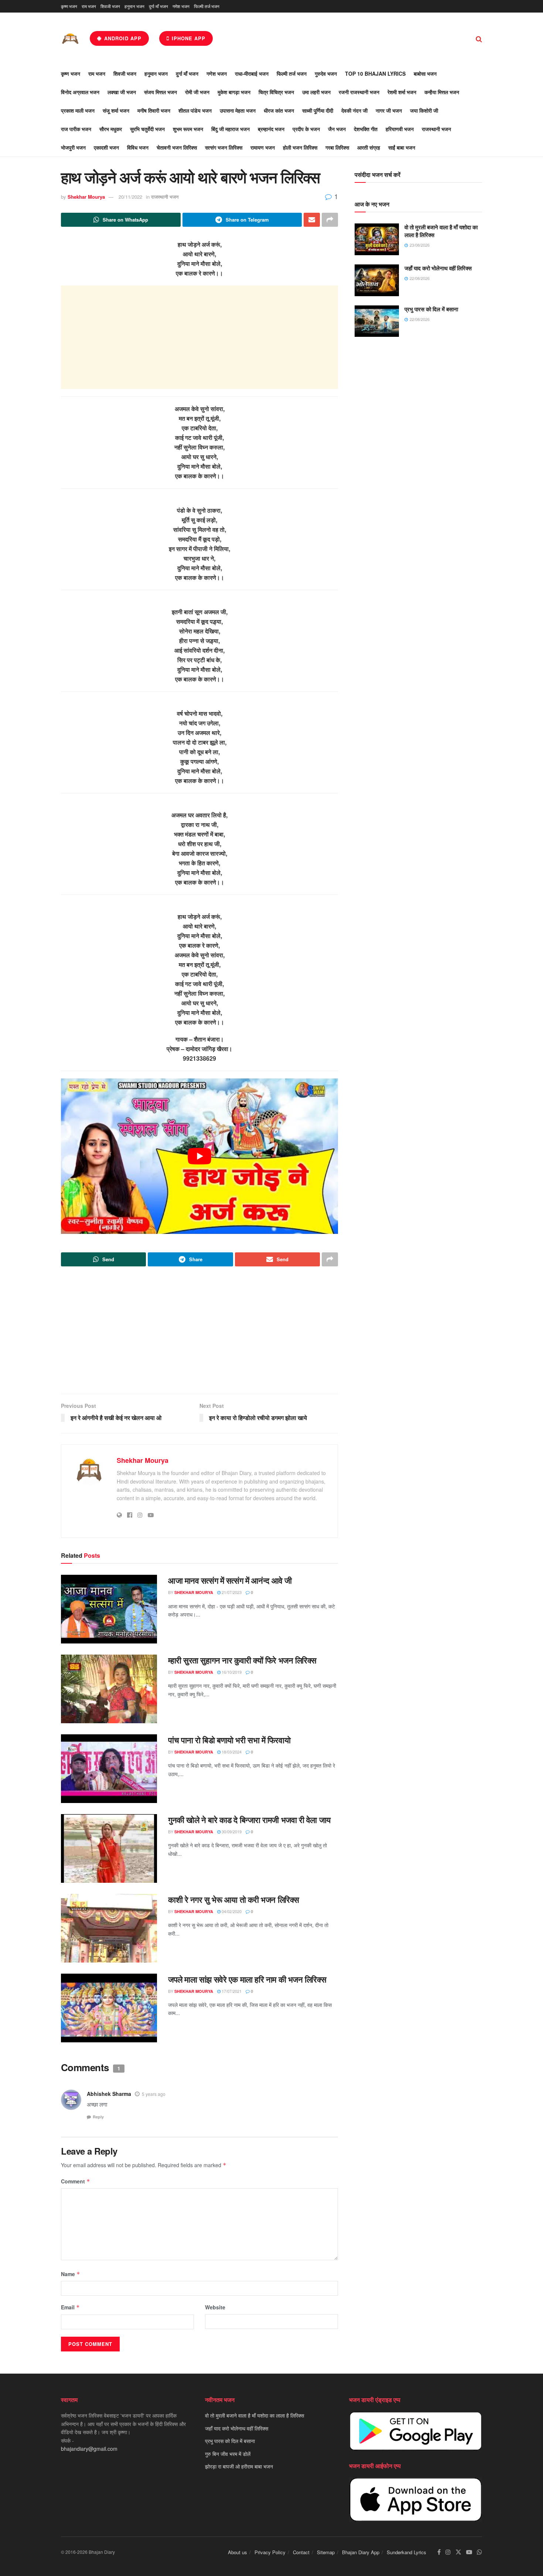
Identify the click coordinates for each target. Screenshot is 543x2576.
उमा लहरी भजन (316, 92)
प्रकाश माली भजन (78, 110)
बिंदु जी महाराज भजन (230, 129)
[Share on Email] (312, 220)
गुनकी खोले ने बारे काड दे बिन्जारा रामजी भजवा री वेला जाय (249, 1820)
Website (215, 2307)
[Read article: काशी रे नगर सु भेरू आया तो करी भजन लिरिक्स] (109, 1928)
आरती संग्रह (369, 147)
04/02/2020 (231, 1911)
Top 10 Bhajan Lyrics (375, 73)
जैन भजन (337, 129)
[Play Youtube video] (199, 1156)
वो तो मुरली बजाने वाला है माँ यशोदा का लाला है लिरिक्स (441, 231)
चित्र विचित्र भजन (276, 92)
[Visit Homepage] (70, 39)
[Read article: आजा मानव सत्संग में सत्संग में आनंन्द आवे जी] (109, 1609)
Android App (122, 38)
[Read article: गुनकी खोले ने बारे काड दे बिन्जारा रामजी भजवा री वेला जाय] (109, 1848)
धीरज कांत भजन (279, 110)
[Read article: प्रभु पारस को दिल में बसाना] (377, 321)
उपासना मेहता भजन (238, 110)
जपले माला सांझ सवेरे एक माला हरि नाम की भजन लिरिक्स (247, 1979)
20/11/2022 (130, 197)
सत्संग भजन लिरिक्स (224, 147)
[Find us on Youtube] (469, 2552)
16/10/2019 (231, 1672)
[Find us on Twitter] (458, 2552)
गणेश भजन (181, 6)
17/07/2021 (231, 1991)
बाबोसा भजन (425, 73)
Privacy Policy (270, 2552)
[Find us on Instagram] (448, 2552)
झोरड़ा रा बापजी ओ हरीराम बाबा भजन (239, 2466)
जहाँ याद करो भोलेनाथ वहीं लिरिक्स (438, 268)
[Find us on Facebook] (439, 2552)
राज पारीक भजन (76, 129)
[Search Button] (479, 38)
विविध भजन (138, 147)
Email (70, 2307)
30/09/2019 (231, 1831)
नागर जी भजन (389, 110)
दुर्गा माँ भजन (158, 6)
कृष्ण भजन (69, 6)
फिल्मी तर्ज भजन (207, 6)
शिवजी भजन (110, 6)
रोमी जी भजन (197, 92)
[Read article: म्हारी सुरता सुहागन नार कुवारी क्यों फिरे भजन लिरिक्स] (109, 1689)
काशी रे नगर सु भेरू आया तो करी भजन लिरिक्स (234, 1899)
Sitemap (326, 2552)
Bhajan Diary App (361, 2552)
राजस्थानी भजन (436, 129)
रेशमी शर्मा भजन (402, 92)
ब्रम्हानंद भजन (271, 129)
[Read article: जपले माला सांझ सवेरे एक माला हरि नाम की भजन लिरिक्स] (109, 2008)
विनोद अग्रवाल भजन (80, 92)
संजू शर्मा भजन (116, 110)
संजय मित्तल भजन (160, 92)
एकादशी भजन (106, 147)
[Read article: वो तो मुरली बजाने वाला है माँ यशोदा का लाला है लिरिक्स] (377, 239)
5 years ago (154, 2094)
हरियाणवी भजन (400, 129)
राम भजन (89, 6)
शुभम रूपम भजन (188, 129)
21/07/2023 (231, 1592)
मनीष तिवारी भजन (154, 110)
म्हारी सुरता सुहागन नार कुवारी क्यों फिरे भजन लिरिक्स (242, 1660)
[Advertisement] (199, 337)
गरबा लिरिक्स (337, 147)
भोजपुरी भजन (73, 147)
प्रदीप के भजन (306, 129)
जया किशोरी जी (424, 110)
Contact (301, 2552)
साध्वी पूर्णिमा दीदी (318, 110)
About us (238, 2552)
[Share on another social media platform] (330, 220)
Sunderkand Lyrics (407, 2552)
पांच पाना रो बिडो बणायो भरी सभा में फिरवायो (229, 1740)
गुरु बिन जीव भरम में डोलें (228, 2453)
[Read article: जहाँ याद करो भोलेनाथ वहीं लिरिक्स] (377, 280)
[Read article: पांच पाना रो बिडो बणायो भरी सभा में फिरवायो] (109, 1769)
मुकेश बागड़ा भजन (234, 92)
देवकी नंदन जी (354, 110)
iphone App (188, 38)
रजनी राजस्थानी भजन (359, 92)
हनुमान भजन (134, 6)
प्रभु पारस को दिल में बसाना (431, 309)
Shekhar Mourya (86, 197)
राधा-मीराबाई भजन (252, 73)
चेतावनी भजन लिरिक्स (177, 147)
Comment (76, 2181)
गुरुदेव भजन (326, 73)
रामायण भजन (263, 147)
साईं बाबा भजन (402, 147)
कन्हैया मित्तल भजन (442, 92)
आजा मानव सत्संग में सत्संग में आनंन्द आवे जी (230, 1580)
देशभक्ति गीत (366, 129)
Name (71, 2274)
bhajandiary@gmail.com (89, 2449)
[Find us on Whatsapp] (479, 2552)
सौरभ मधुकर (111, 129)
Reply (98, 2117)
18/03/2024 (231, 1752)
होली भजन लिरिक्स (300, 147)
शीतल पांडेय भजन (195, 110)
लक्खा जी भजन (122, 92)
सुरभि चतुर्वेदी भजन (147, 129)
